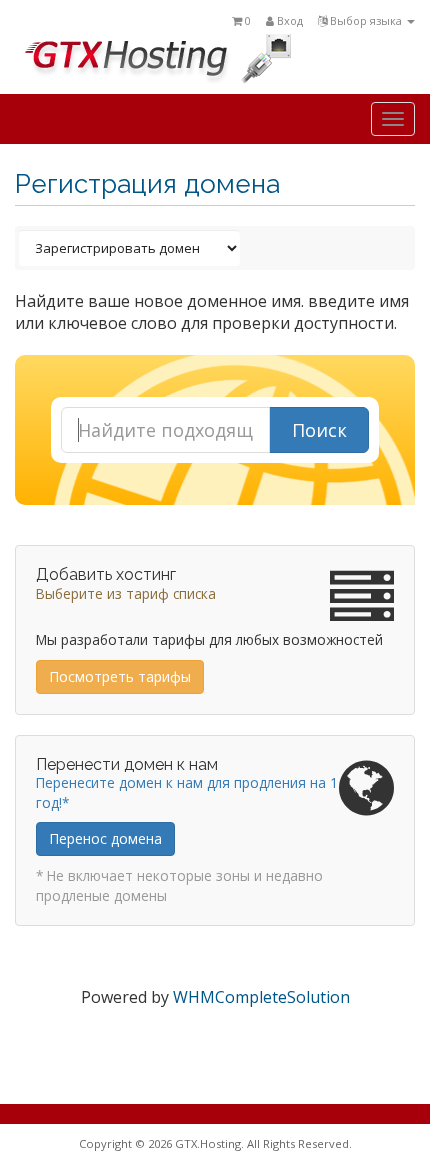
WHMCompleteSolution (261, 997)
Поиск (319, 430)
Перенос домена (105, 838)
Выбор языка (366, 20)
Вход (288, 20)
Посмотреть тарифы (120, 676)
